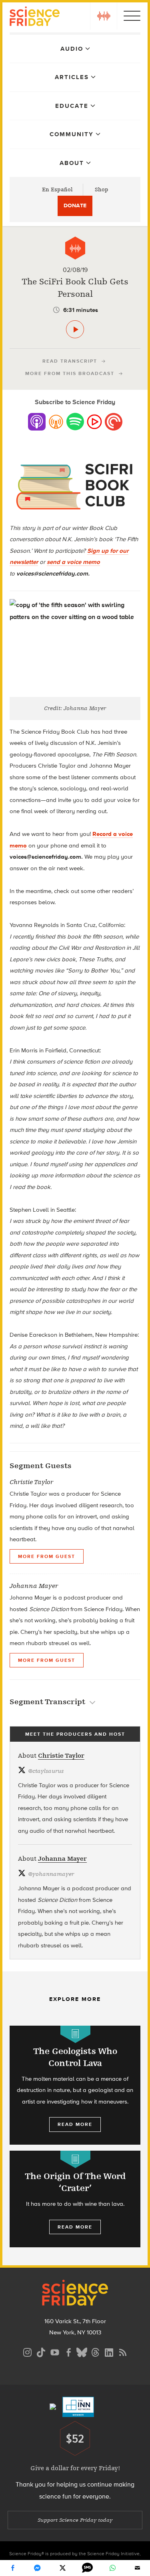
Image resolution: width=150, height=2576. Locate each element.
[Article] (75, 2034)
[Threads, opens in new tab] (96, 2351)
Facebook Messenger (38, 2568)
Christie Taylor (61, 1756)
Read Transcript (70, 361)
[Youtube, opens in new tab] (55, 2351)
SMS (88, 2568)
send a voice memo (73, 562)
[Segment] (75, 248)
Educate (72, 106)
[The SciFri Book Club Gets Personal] (75, 329)
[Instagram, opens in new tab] (28, 2351)
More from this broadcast (70, 373)
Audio (72, 49)
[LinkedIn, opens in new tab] (109, 2351)
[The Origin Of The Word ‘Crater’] (75, 2199)
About (72, 163)
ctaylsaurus (46, 1771)
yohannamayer (51, 1874)
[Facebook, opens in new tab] (68, 2351)
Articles (72, 77)
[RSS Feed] (123, 2351)
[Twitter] (62, 2568)
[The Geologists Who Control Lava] (75, 2085)
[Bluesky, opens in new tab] (82, 2351)
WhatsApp (112, 2568)
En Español (57, 190)
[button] (104, 16)
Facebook (12, 2568)
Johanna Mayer (62, 1859)
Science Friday (35, 17)
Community (72, 134)
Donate (75, 205)
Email (138, 2568)
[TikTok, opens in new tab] (41, 2351)
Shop (102, 190)
